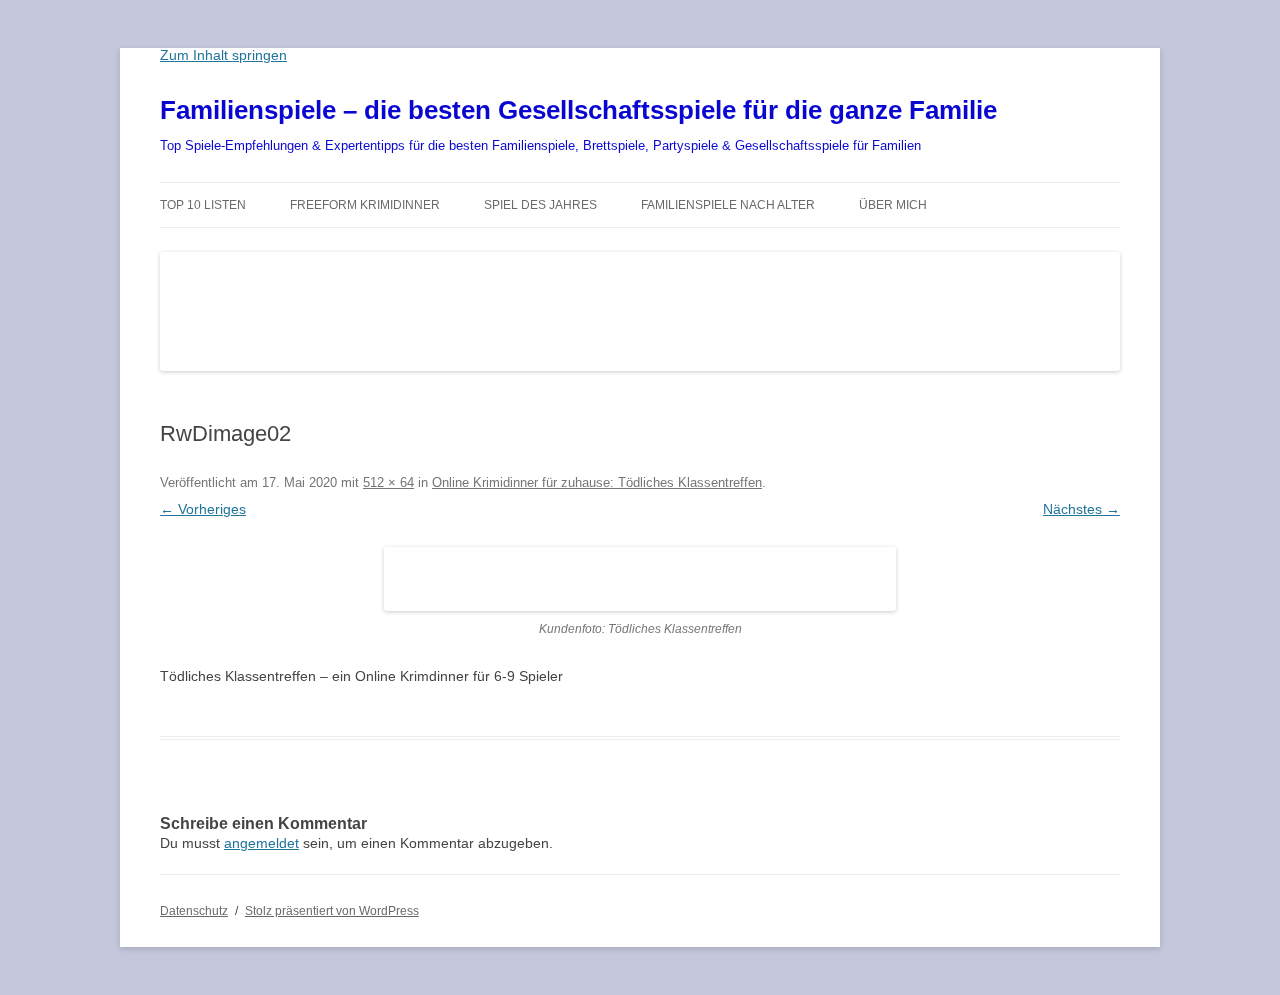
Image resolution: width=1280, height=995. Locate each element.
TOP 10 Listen (203, 205)
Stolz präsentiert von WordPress (332, 911)
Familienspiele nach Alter (728, 205)
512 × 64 (388, 482)
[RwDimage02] (640, 579)
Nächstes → (1081, 509)
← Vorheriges (203, 509)
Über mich (893, 205)
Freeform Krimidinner (365, 205)
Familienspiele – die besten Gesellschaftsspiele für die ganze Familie (578, 110)
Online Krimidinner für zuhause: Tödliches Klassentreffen (597, 482)
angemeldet (261, 843)
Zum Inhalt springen (223, 55)
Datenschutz (194, 911)
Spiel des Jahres (540, 205)
